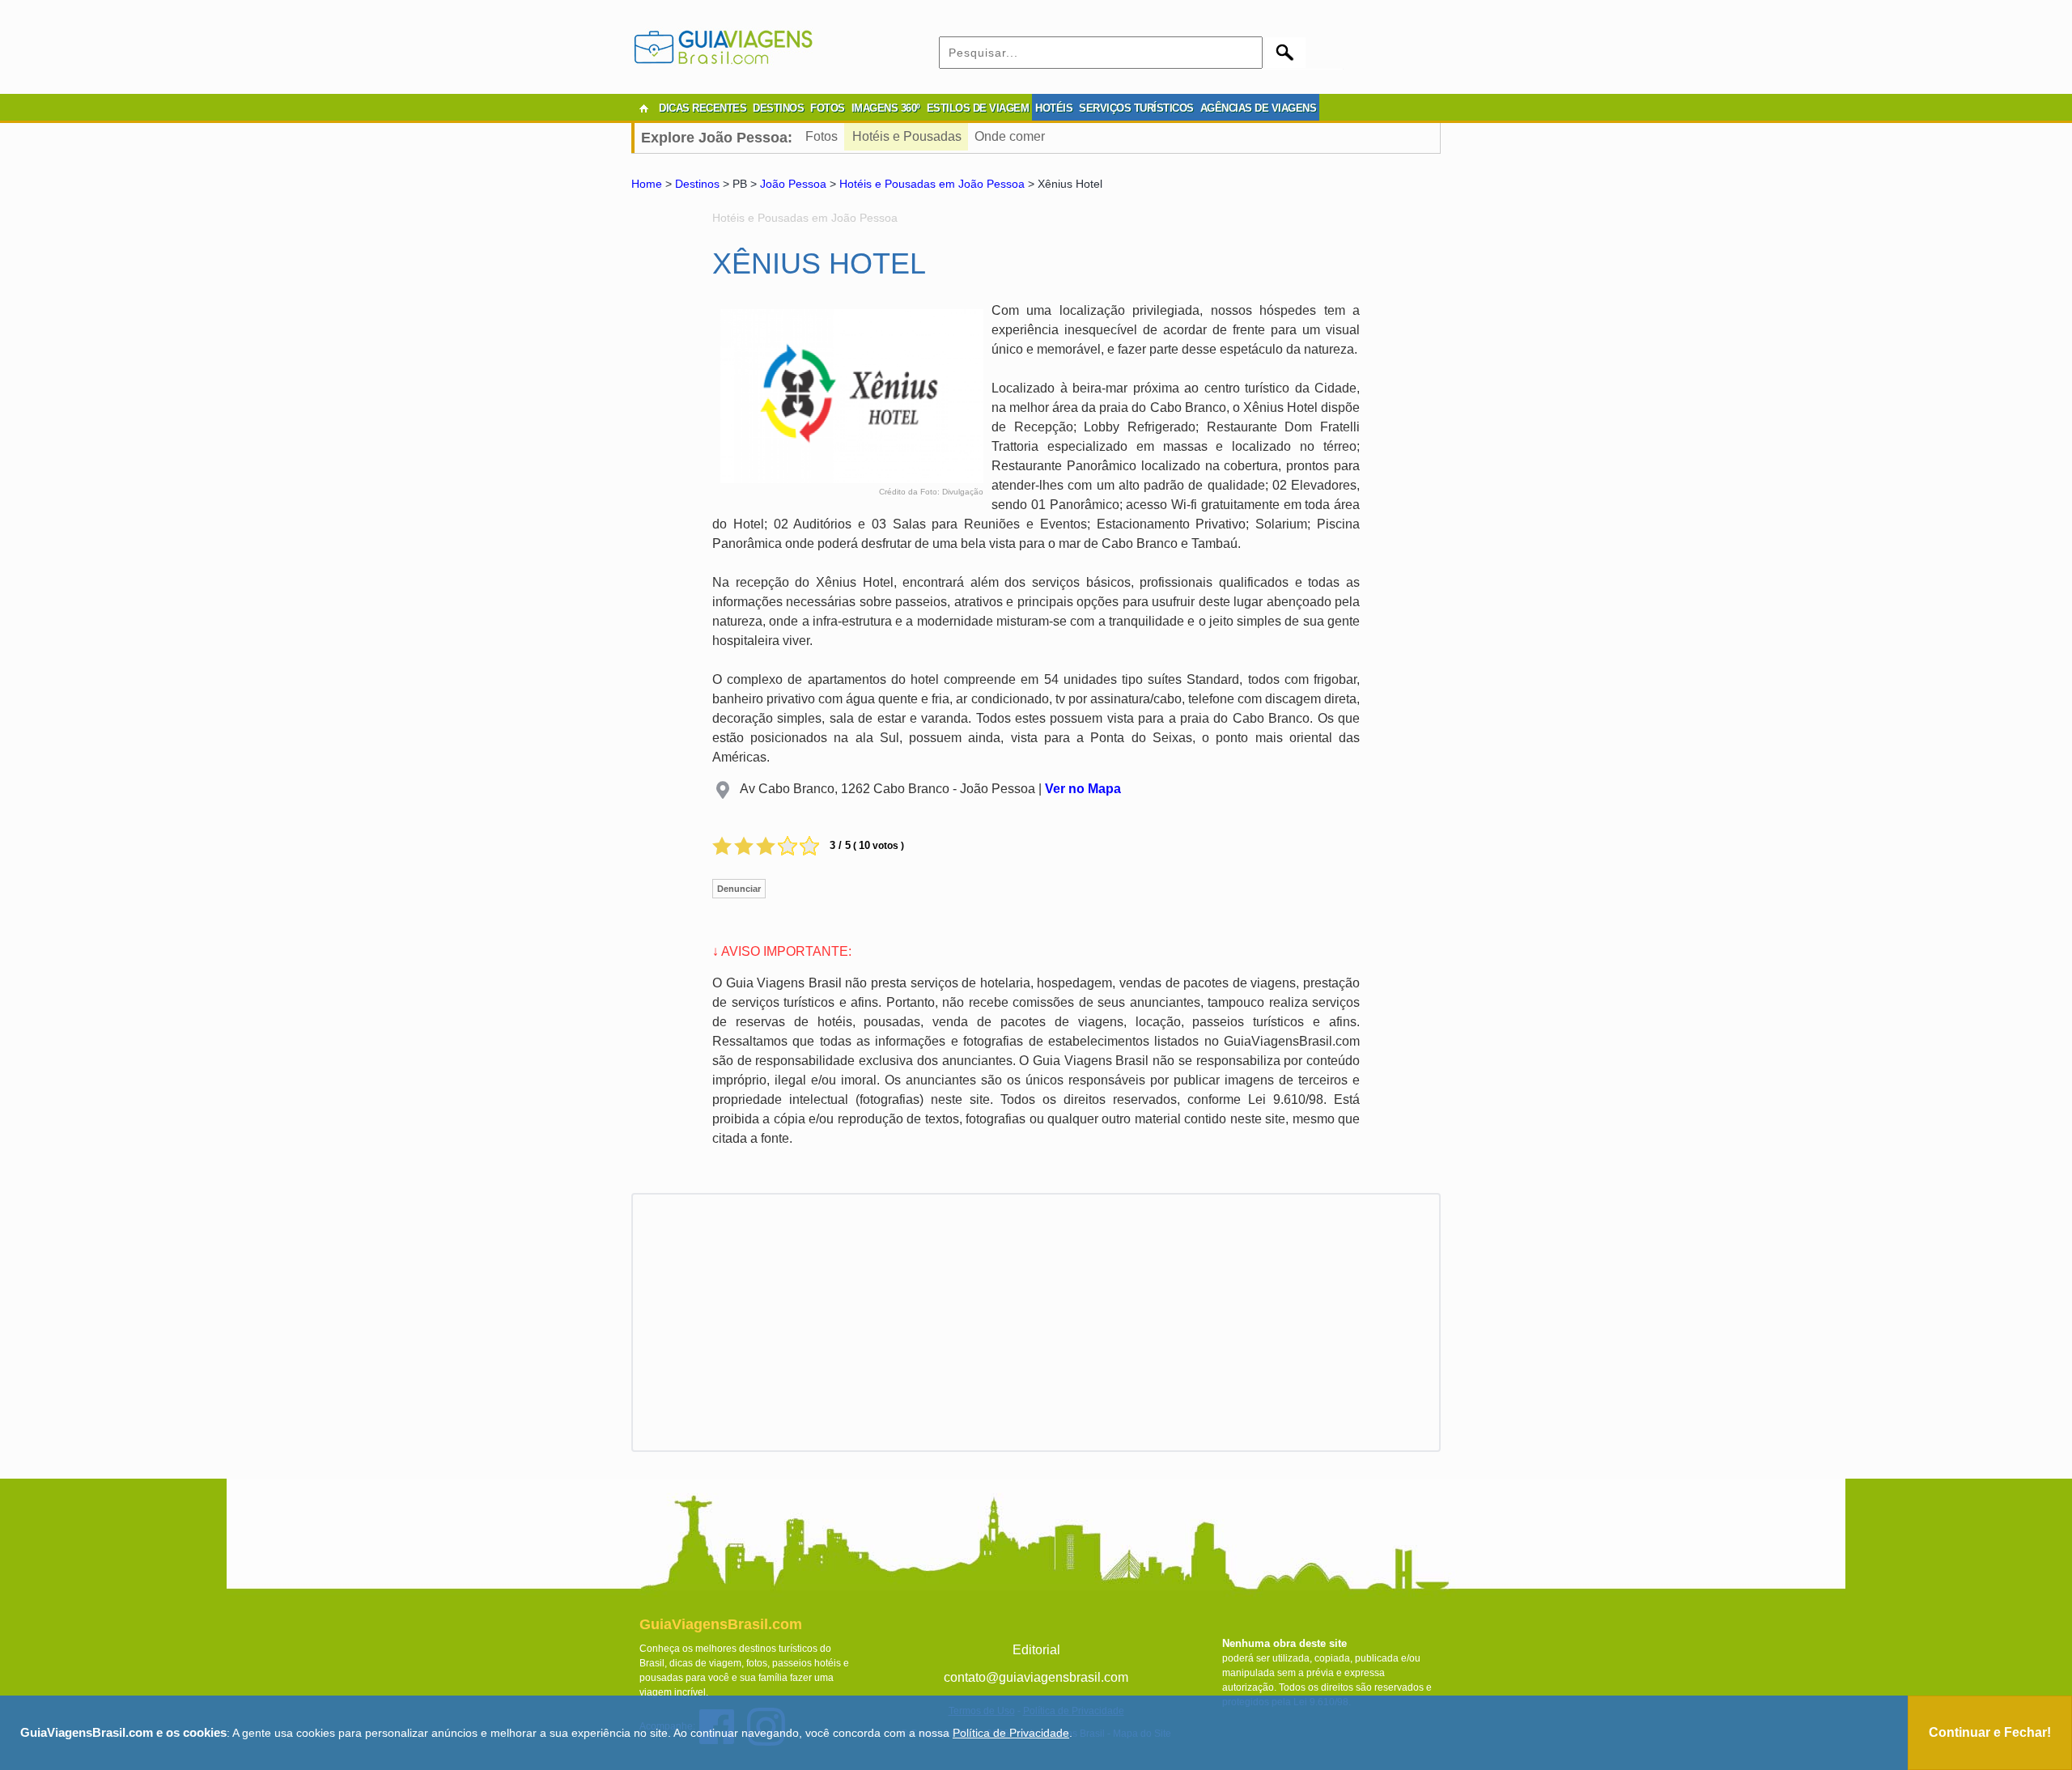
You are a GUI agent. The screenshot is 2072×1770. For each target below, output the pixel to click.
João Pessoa (793, 184)
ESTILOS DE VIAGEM (978, 108)
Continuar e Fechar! (1990, 1732)
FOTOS (828, 108)
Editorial (1036, 1650)
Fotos (822, 136)
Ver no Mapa (1083, 789)
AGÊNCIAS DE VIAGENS (1259, 108)
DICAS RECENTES (703, 108)
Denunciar (739, 889)
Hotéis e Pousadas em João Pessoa (932, 184)
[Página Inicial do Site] (643, 108)
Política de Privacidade (1011, 1733)
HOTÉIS (1054, 108)
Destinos (697, 184)
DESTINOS (778, 108)
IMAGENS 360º (886, 108)
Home (647, 184)
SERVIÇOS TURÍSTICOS (1136, 108)
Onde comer (1010, 136)
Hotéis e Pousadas (907, 136)
